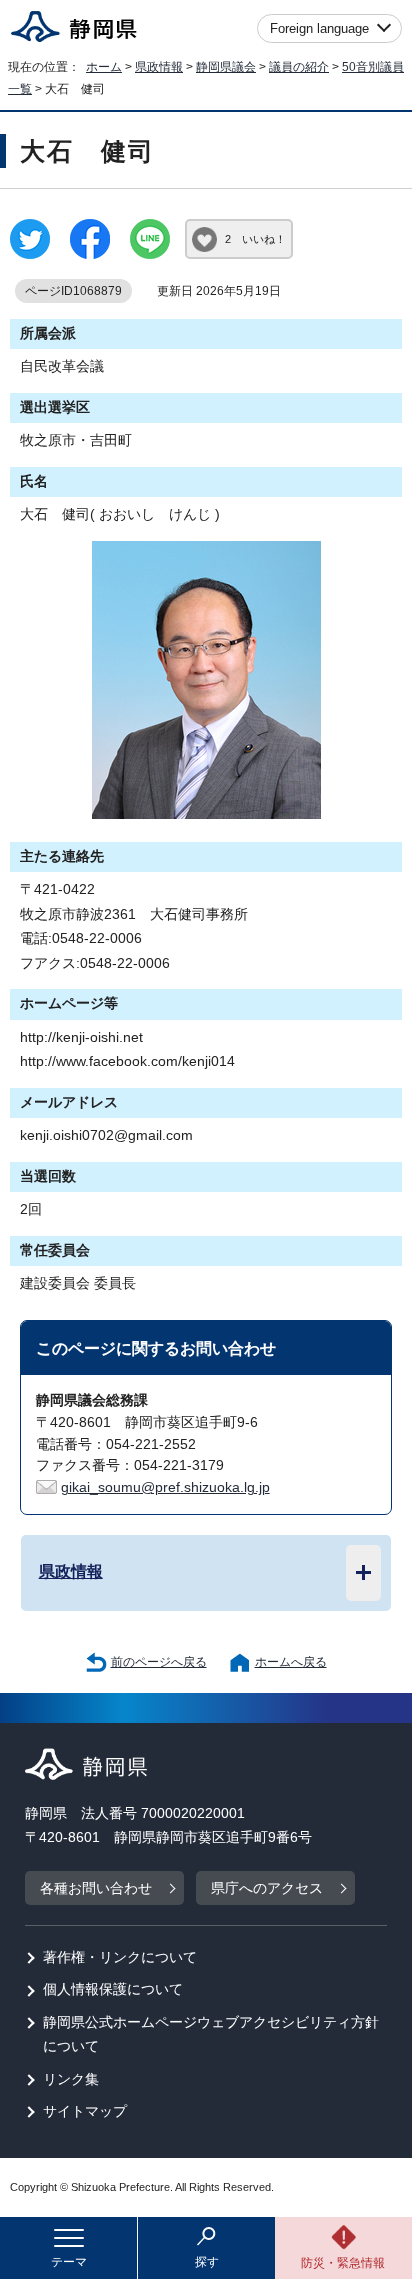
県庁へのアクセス (267, 1888)
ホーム (104, 67)
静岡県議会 (226, 67)
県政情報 (159, 67)
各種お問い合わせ (96, 1888)
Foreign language (319, 28)
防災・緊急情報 (343, 2263)
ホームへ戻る (291, 1662)
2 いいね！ (255, 239)
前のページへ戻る (159, 1662)
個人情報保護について (113, 1989)
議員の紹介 (299, 67)
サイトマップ (85, 2111)
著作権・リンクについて (120, 1957)
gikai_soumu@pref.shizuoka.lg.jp (165, 1487)
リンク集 (71, 2079)
